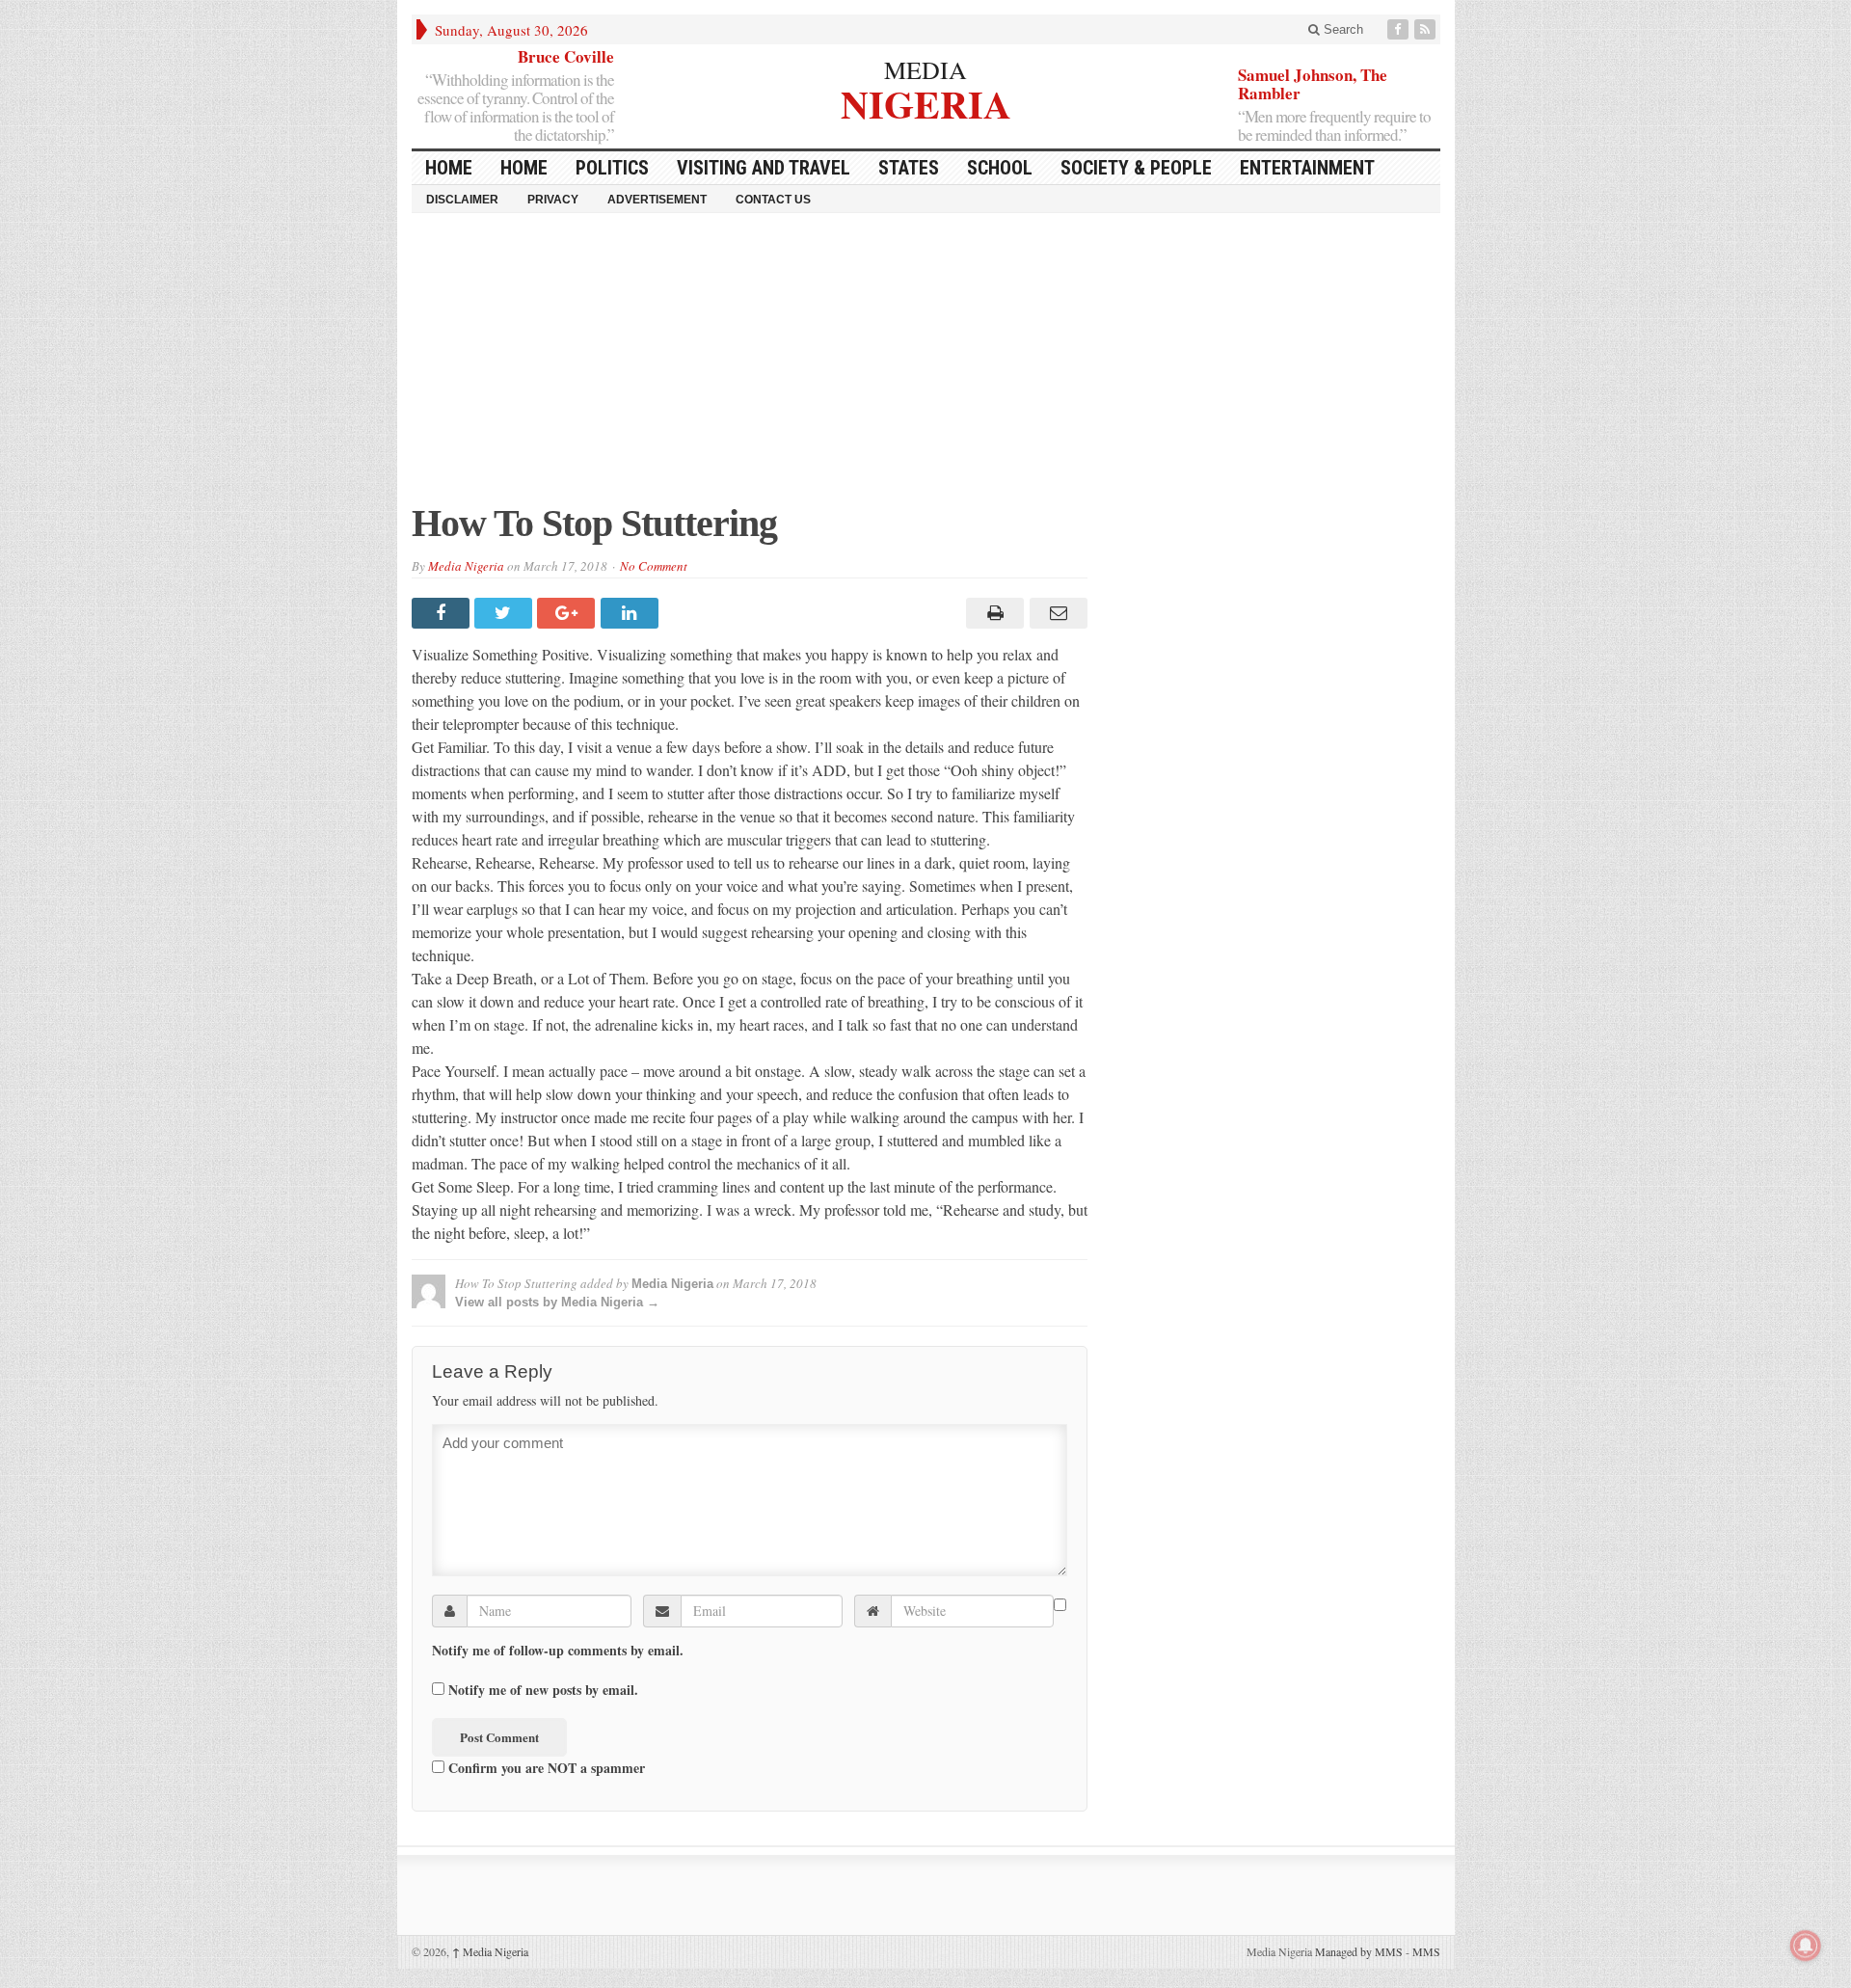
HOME (449, 168)
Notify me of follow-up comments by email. (558, 1651)
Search (1341, 29)
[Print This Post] (993, 613)
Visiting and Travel (764, 168)
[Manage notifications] (1806, 1946)
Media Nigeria (466, 566)
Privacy (553, 200)
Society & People (1136, 168)
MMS (1426, 1951)
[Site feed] (1427, 29)
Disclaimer (462, 200)
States (909, 168)
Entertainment (1307, 168)
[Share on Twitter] (506, 613)
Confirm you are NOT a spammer (545, 1767)
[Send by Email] (1055, 613)
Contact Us (773, 200)
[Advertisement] (926, 367)
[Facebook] (1400, 29)
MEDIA (925, 69)
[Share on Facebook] (443, 613)
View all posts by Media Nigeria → (557, 1302)
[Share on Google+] (568, 613)
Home (524, 168)
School (1000, 168)
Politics (612, 168)
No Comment (654, 566)
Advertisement (657, 200)
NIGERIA (926, 102)
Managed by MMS (1359, 1951)
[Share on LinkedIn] (632, 613)
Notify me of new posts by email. (543, 1690)
